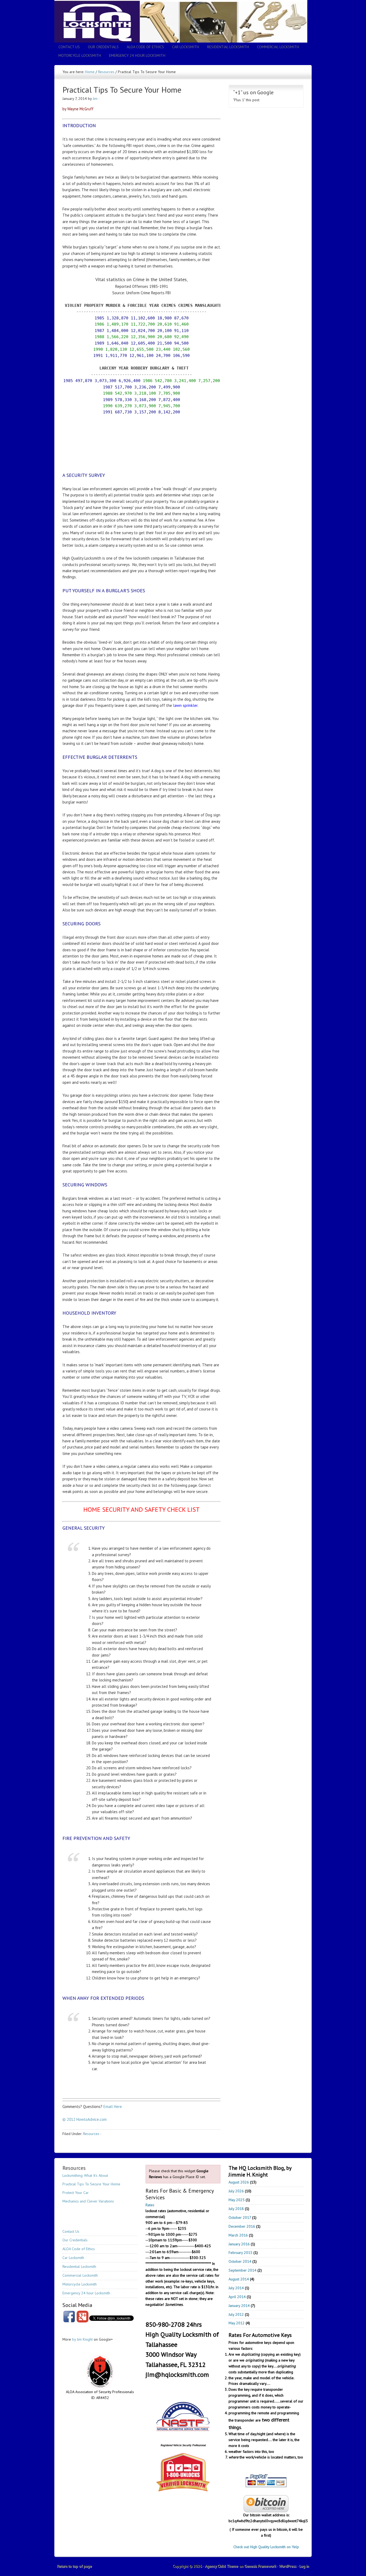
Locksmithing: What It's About (85, 2175)
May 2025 (237, 2200)
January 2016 (239, 2244)
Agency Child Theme (222, 2566)
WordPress (288, 2566)
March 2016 (238, 2235)
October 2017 (240, 2217)
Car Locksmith (186, 47)
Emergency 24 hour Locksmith (137, 55)
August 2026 (239, 2182)
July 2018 (236, 2209)
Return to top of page (74, 2566)
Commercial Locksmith (278, 47)
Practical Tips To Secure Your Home (91, 2184)
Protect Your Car (76, 2193)
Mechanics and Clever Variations (88, 2201)
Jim (95, 99)
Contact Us (69, 47)
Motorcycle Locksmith (80, 55)
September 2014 (242, 2270)
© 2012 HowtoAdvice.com (85, 2119)
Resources (91, 2134)
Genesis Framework (260, 2566)
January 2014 (239, 2306)
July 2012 (236, 2314)
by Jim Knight (82, 2339)
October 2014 (240, 2261)
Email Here (113, 2107)
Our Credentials (103, 47)
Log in (304, 2566)
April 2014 (237, 2297)
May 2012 (237, 2323)
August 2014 (239, 2279)
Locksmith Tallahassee (183, 15)
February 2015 (240, 2253)
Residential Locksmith (228, 47)
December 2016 (242, 2226)
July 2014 (236, 2288)
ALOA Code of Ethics (145, 47)
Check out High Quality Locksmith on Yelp (266, 2547)
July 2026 (236, 2191)
